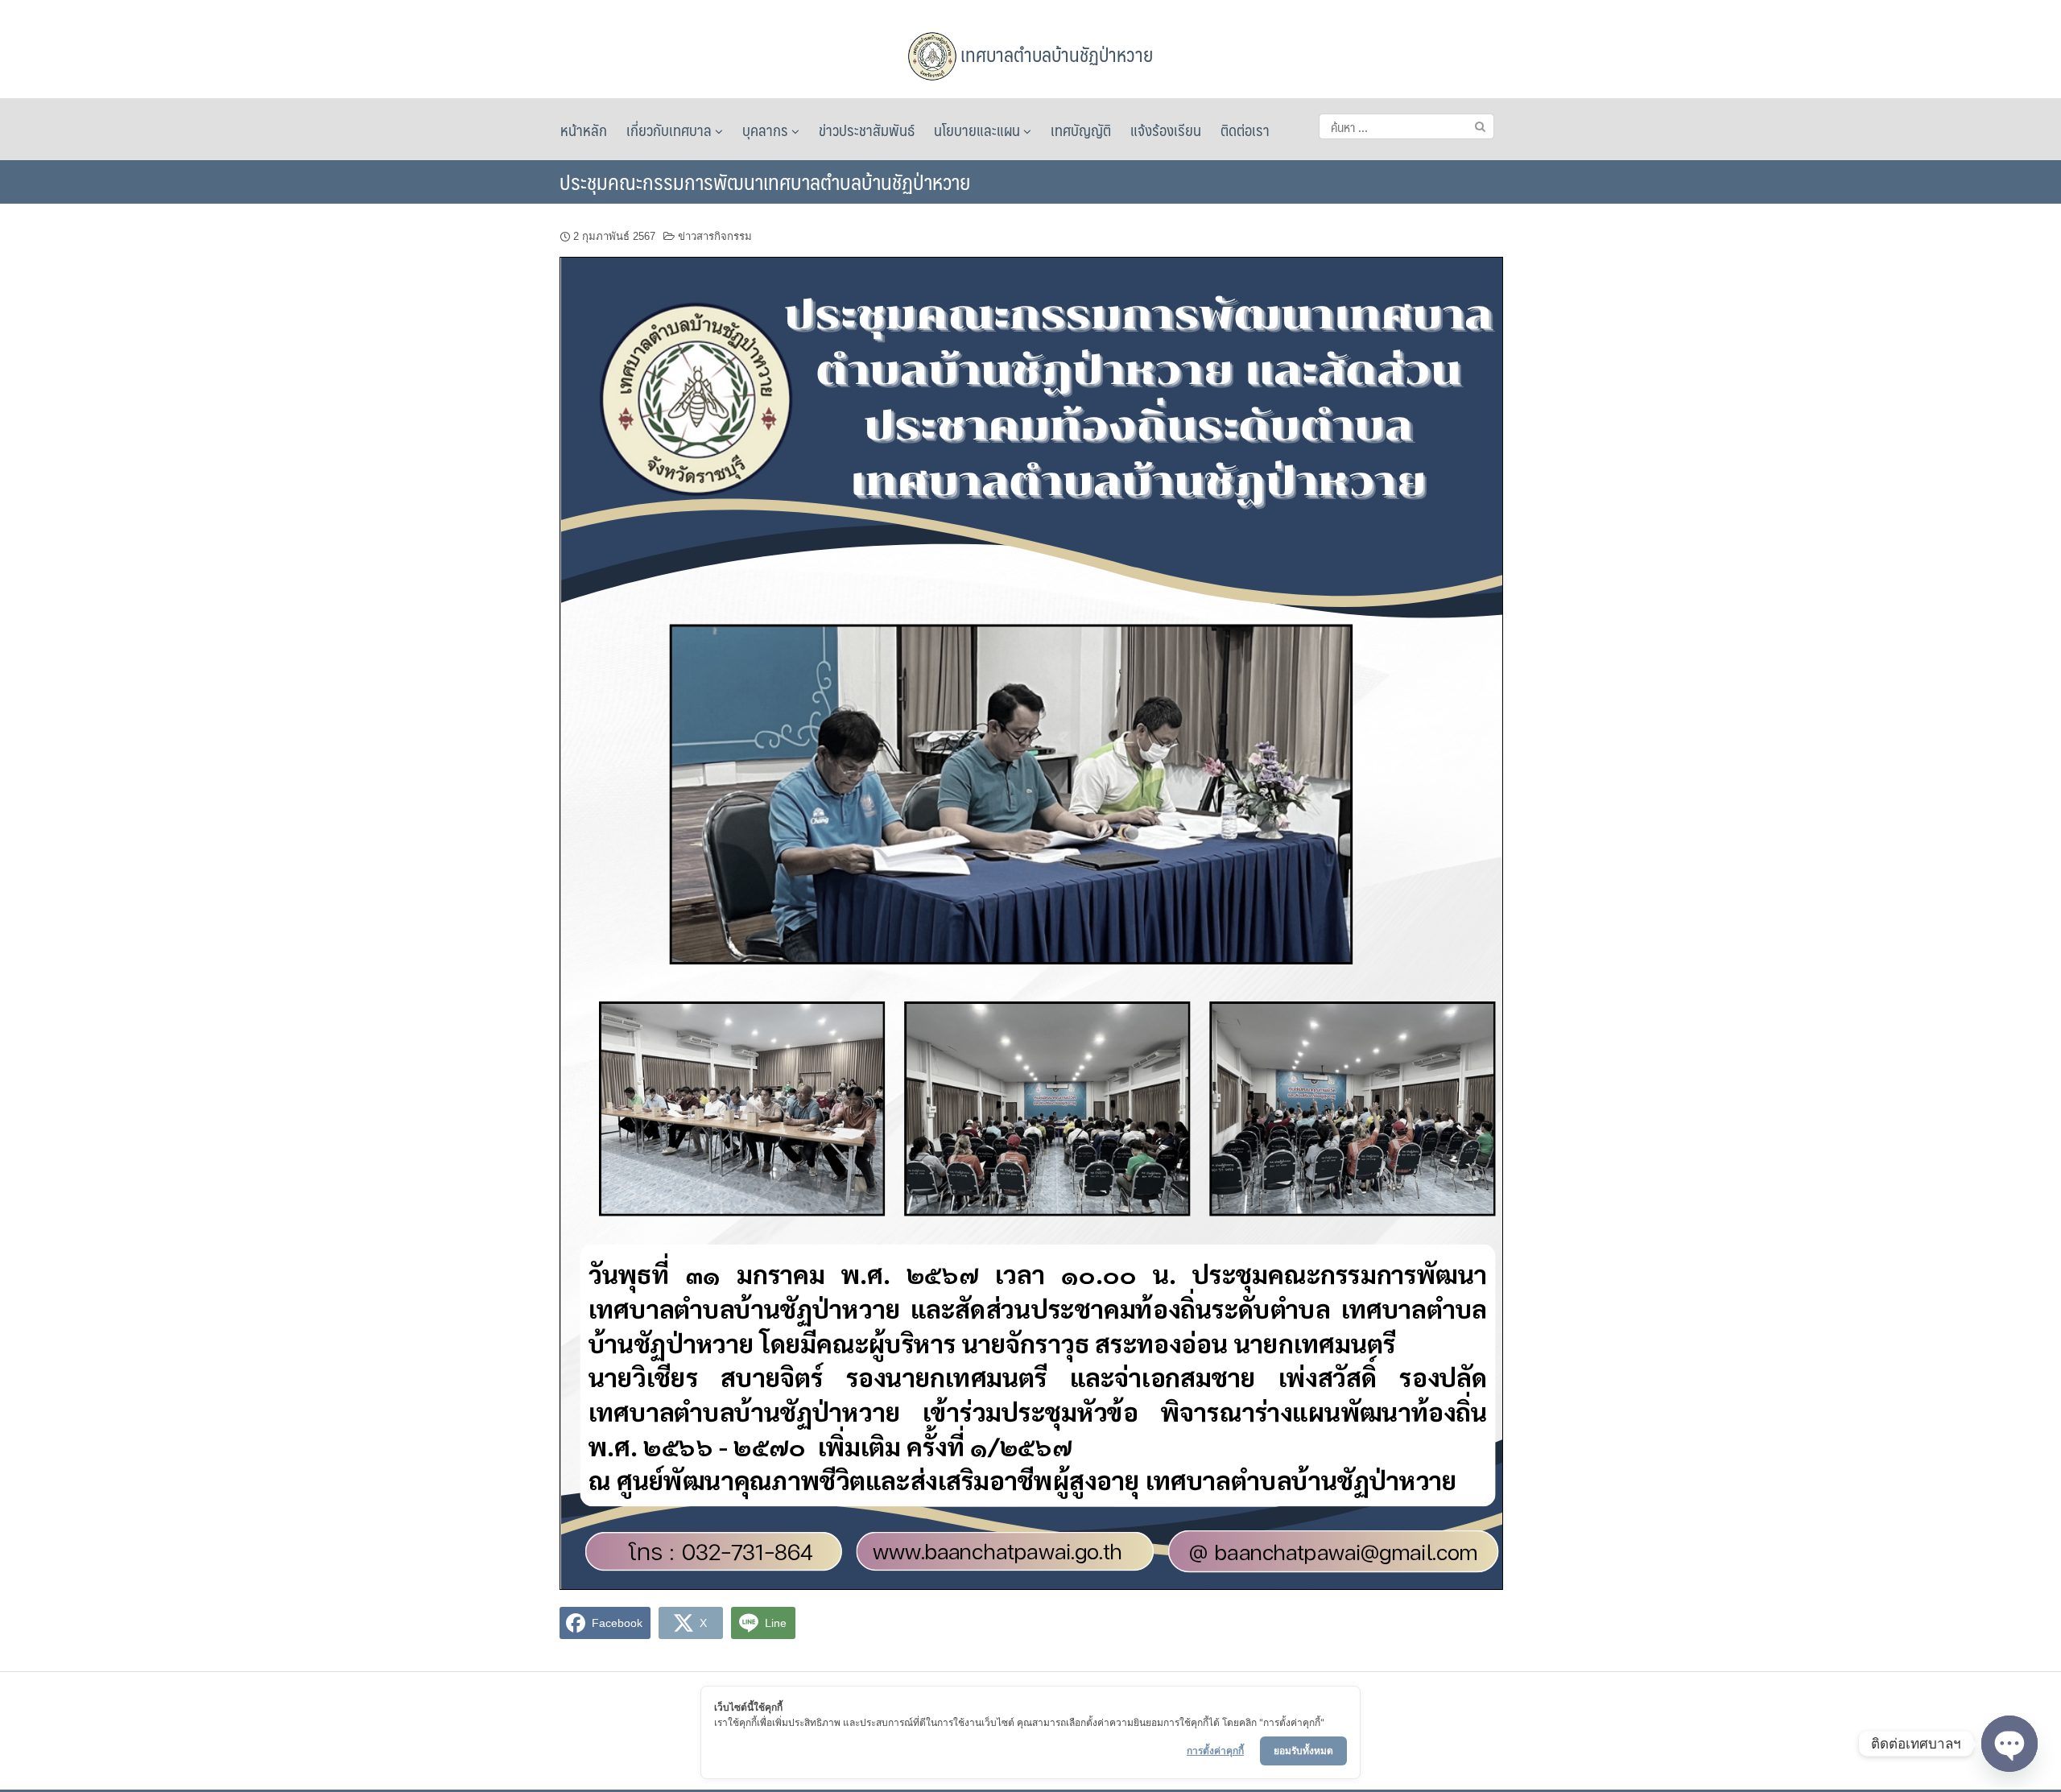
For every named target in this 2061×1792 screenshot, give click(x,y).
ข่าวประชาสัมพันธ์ (867, 130)
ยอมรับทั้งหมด (1303, 1751)
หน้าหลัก (584, 130)
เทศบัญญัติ (1081, 130)
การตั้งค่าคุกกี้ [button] (1215, 1751)
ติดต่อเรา (1245, 130)
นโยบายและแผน (979, 130)
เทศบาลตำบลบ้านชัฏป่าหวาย (1055, 54)
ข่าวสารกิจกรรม (715, 236)
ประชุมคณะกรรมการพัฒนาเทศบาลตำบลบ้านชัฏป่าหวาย (765, 181)
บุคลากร (767, 130)
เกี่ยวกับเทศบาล (671, 130)
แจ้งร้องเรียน (1166, 130)
